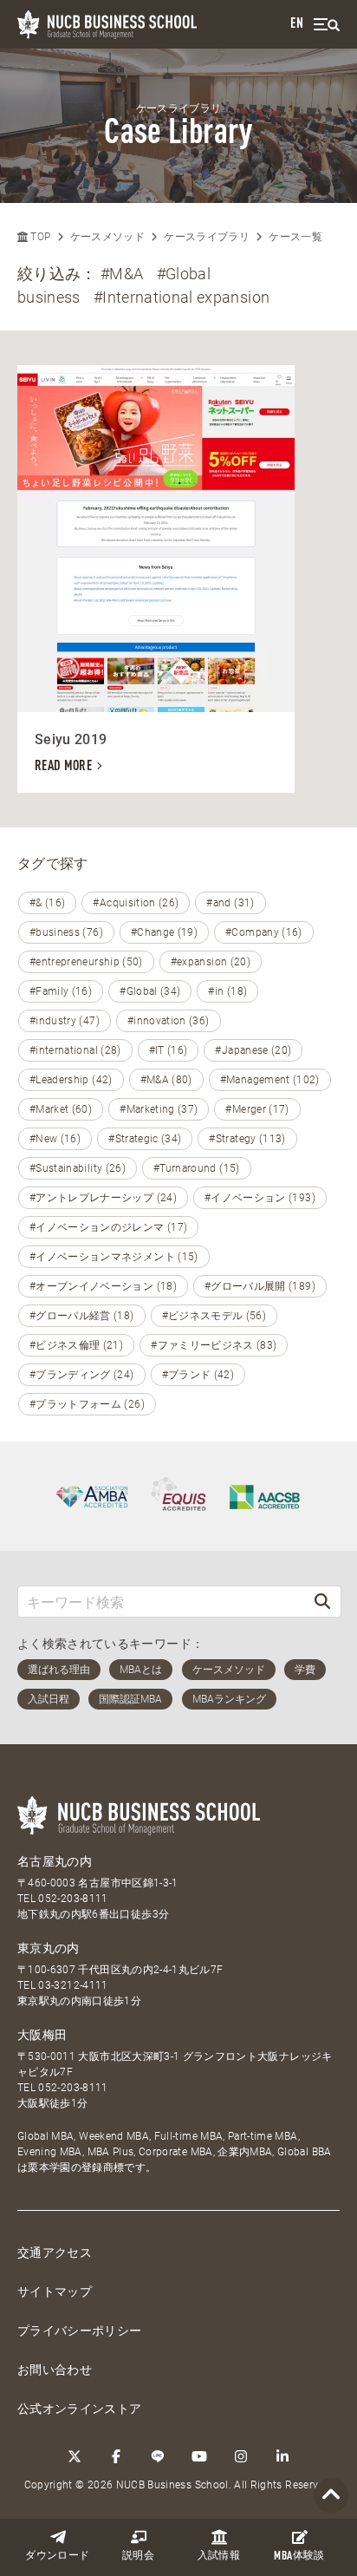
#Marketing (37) (159, 1109)
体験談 (299, 2556)
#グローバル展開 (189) (260, 1286)
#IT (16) (169, 1050)
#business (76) (66, 932)
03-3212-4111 (73, 1985)
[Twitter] (75, 2456)
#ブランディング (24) (82, 1375)
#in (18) (227, 991)
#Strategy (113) (247, 1139)
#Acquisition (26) (136, 903)
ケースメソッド (107, 237)
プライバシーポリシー (80, 2331)
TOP (39, 237)
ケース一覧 (295, 237)
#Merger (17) (257, 1109)
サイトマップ (55, 2292)
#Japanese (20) (253, 1050)
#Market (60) (61, 1109)
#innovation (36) (169, 1021)
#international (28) (75, 1050)
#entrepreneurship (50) (86, 962)
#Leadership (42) (71, 1080)
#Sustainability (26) (78, 1168)
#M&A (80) (166, 1080)
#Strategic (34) (145, 1139)
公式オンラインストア (80, 2409)
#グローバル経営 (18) (82, 1316)
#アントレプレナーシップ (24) (103, 1198)
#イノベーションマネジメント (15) (114, 1257)
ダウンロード (57, 2556)
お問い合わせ (55, 2370)
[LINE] (158, 2456)
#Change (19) (164, 932)
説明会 (138, 2556)
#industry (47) (65, 1021)
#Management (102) (270, 1080)
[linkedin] (282, 2456)
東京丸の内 (49, 1948)
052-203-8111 (73, 1899)
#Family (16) (61, 991)
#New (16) (55, 1139)
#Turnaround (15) (197, 1168)
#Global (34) (150, 991)
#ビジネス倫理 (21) (76, 1345)
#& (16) (47, 903)
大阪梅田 (42, 2035)
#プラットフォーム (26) (87, 1404)
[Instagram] (241, 2456)
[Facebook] (116, 2456)
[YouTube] (199, 2456)
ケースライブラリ (207, 237)
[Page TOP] (331, 2496)
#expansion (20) (211, 962)
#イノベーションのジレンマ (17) (108, 1227)
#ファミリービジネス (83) (214, 1345)
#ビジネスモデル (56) (214, 1316)
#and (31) (230, 903)
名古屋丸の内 (55, 1861)
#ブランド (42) (198, 1375)
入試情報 (219, 2556)
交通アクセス (55, 2252)
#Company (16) (264, 932)
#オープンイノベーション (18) (103, 1286)
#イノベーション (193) (260, 1198)
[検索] (322, 1602)
